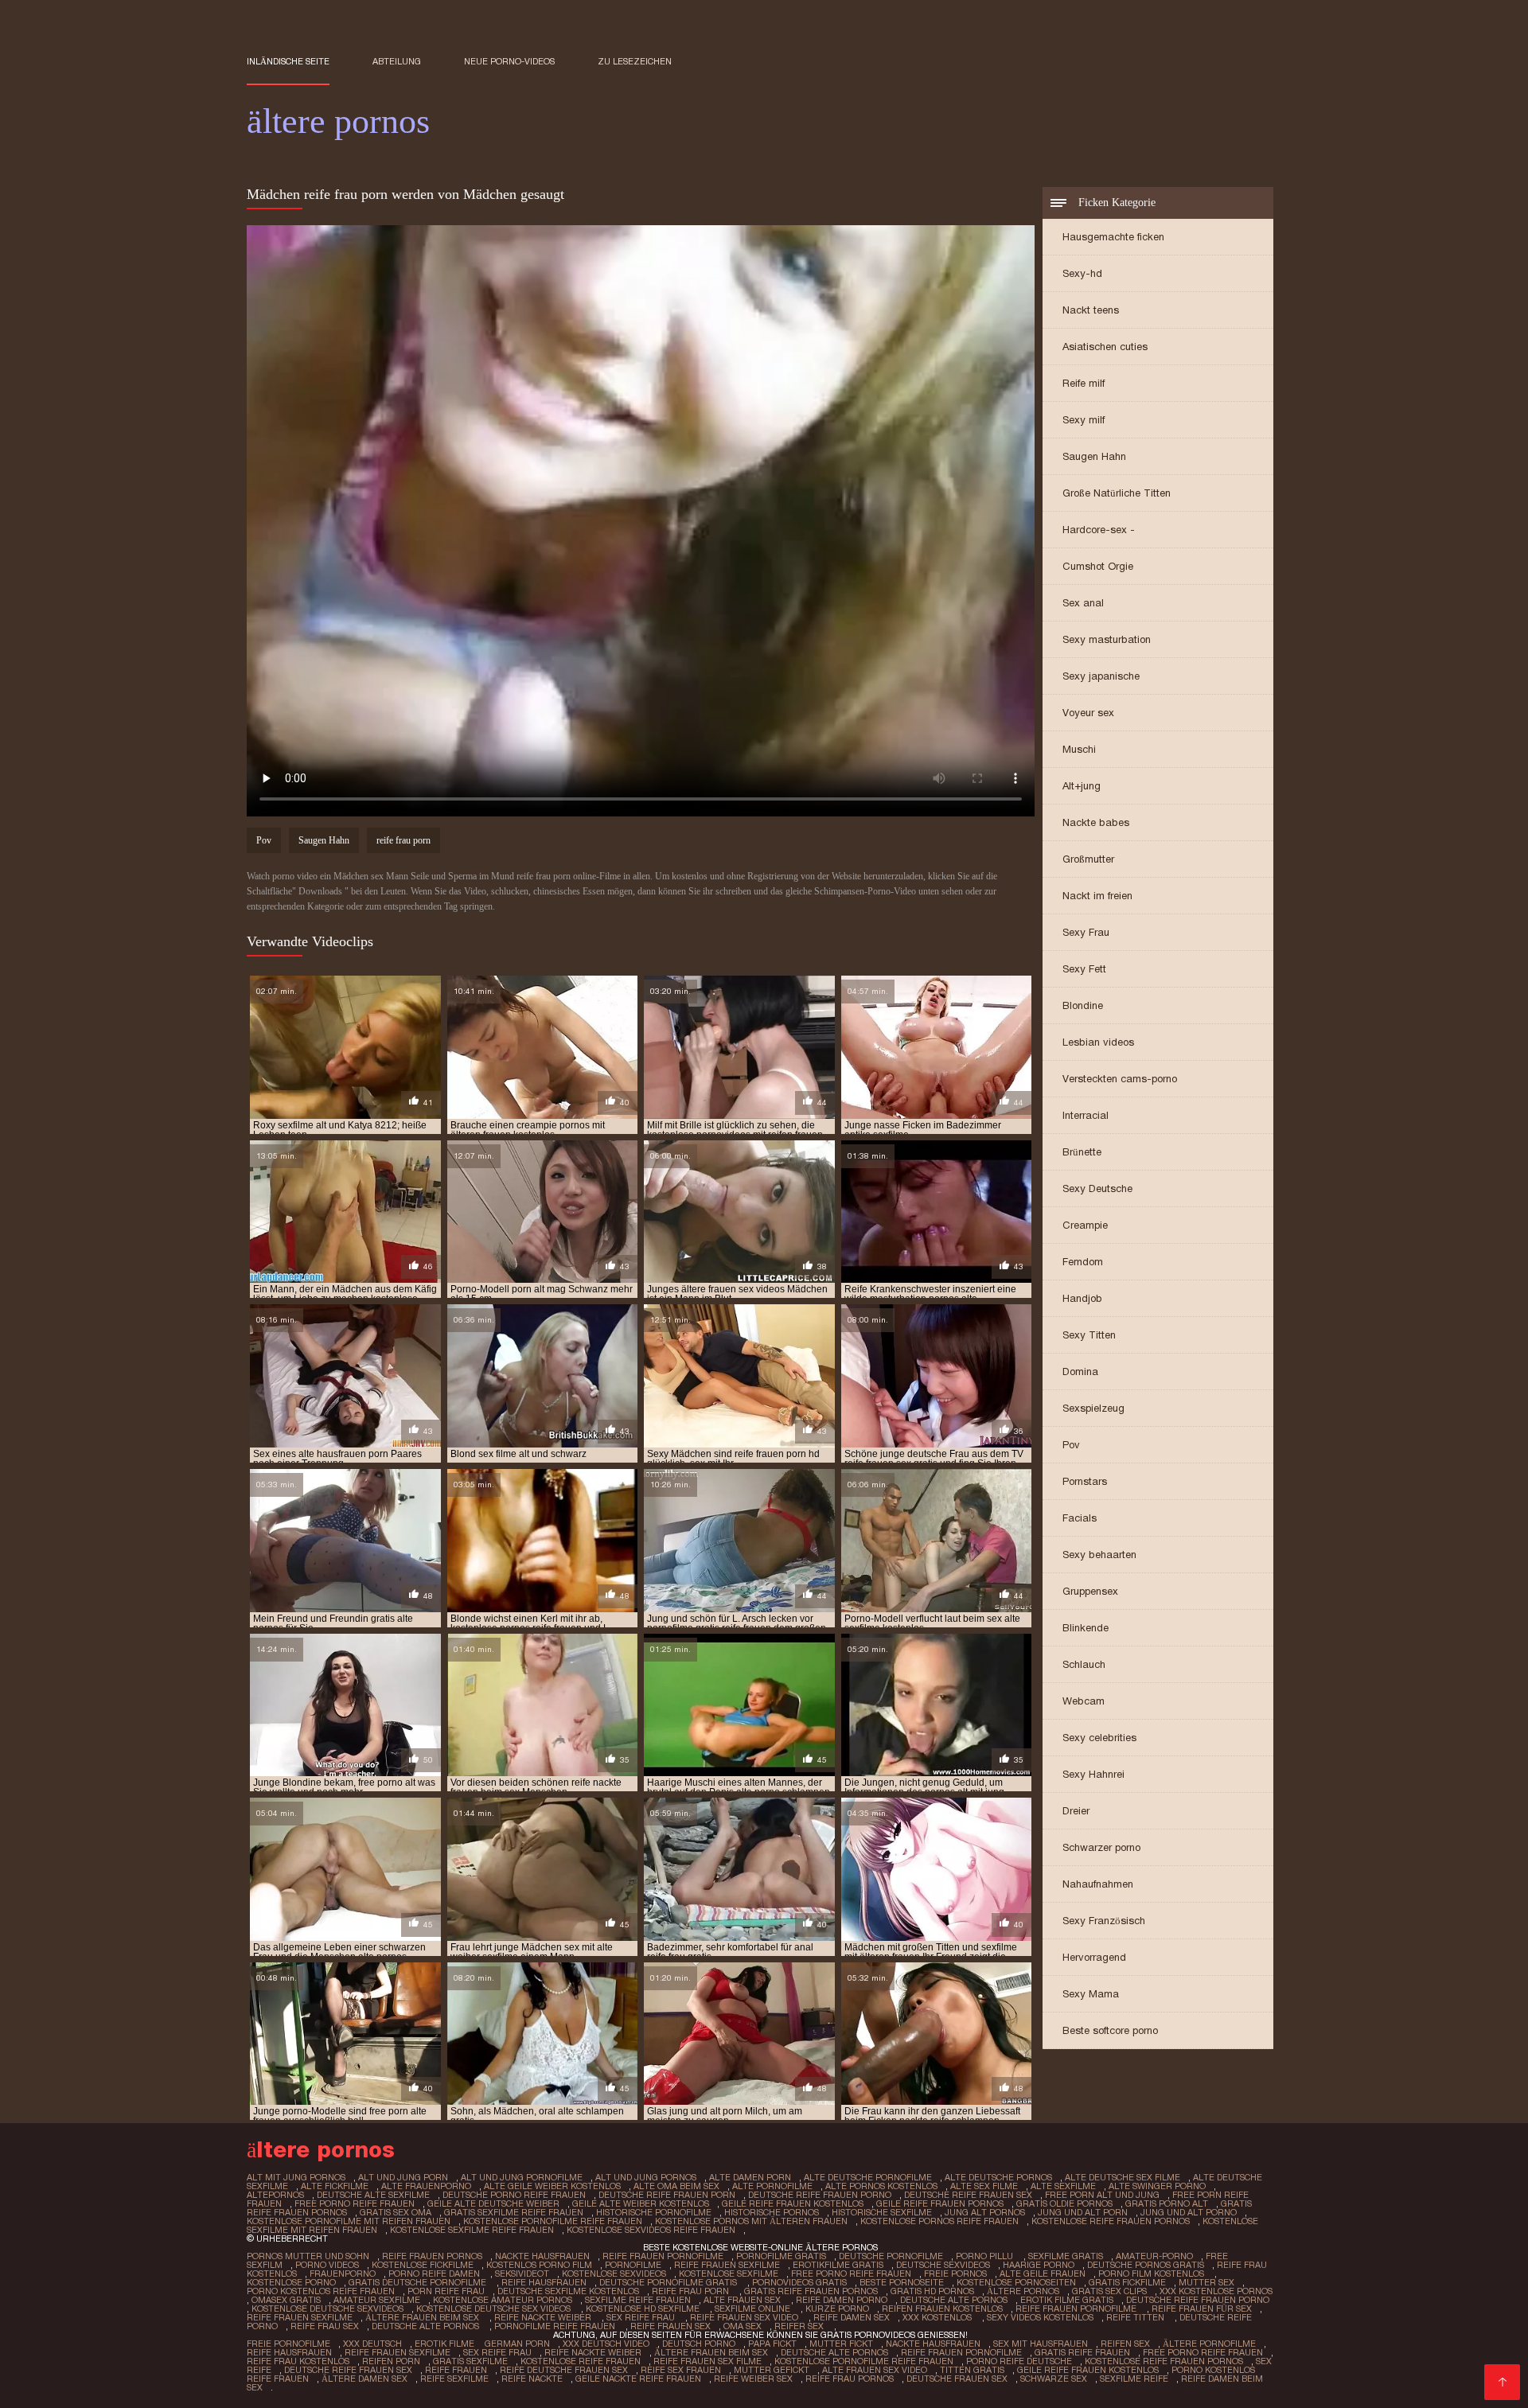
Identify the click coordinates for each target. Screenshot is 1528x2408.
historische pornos (772, 2212)
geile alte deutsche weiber (493, 2203)
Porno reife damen (435, 2274)
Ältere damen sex (364, 2379)
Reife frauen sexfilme (727, 2265)
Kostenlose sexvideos (614, 2274)
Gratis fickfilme (1127, 2282)
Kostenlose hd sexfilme (644, 2309)
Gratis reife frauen (1082, 2352)
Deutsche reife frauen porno (1198, 2300)
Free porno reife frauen (851, 2274)
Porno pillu (986, 2256)
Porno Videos (327, 2265)
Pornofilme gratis (781, 2256)
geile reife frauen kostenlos (793, 2203)
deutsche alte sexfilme (373, 2195)
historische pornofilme (654, 2212)
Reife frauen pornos (432, 2256)
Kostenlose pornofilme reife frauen (864, 2361)
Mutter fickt (841, 2344)
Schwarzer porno (1101, 1847)
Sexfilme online (754, 2309)
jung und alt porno (1189, 2212)
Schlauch (1084, 1664)
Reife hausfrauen (544, 2282)
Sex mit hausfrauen (1041, 2344)
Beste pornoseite (902, 2282)
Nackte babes (1096, 822)
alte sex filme (984, 2186)
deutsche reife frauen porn (667, 2195)
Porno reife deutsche (1019, 2361)
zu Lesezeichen (635, 61)
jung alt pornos (985, 2212)
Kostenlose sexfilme (729, 2274)
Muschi (1079, 749)
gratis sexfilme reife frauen (514, 2212)
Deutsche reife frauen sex (348, 2370)
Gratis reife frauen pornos (811, 2291)
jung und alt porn (1083, 2212)
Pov (1071, 1445)
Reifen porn (391, 2361)
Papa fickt (772, 2344)
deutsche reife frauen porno (820, 2195)
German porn (517, 2344)
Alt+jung (1082, 786)
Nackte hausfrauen (542, 2256)
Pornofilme (633, 2265)
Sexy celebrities (1099, 1738)
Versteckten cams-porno (1120, 1079)
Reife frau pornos (850, 2379)
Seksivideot (522, 2274)
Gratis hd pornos (932, 2291)
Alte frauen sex (743, 2300)
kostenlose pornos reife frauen (939, 2221)
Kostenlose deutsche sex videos (495, 2309)
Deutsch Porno (699, 2344)
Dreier (1076, 1811)
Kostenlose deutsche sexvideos (327, 2309)
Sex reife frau (642, 2317)
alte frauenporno (426, 2186)
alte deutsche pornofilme (868, 2177)
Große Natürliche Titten (1117, 493)
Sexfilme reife (1134, 2379)
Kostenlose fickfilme (423, 2265)
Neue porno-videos (509, 61)
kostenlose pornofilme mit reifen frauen (349, 2221)
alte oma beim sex (676, 2186)
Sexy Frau (1086, 932)
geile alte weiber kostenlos (641, 2203)
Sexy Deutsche (1097, 1188)
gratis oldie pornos (1064, 2203)
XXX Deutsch (372, 2344)
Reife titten (1136, 2317)
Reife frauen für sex (1202, 2309)
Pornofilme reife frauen (556, 2326)
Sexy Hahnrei (1093, 1774)
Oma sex (743, 2326)
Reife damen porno (842, 2300)
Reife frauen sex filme (707, 2361)
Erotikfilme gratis (838, 2265)
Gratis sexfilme (470, 2361)
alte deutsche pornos (998, 2177)
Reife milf (1084, 383)
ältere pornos (1023, 2291)
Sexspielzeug (1093, 1408)
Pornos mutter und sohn (308, 2256)
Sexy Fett (1084, 969)
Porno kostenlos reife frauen (321, 2291)
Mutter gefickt (772, 2370)
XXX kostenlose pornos (1216, 2291)
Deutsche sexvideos (943, 2265)
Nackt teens (1091, 310)
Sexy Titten (1089, 1335)
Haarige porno (1039, 2265)
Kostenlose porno (291, 2282)
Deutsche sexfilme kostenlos (568, 2291)
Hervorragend (1094, 1957)
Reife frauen (456, 2370)
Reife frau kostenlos (298, 2361)
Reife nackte (532, 2379)
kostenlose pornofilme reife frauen (553, 2221)
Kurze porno (837, 2309)
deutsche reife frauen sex (968, 2195)
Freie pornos (955, 2274)
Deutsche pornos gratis (1146, 2265)
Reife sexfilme (454, 2379)
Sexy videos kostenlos (1040, 2317)
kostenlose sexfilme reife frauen (472, 2230)
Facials (1080, 1518)
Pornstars (1085, 1481)
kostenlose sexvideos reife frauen (651, 2230)
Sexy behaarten (1099, 1555)
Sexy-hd (1082, 273)
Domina (1080, 1372)
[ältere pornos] (1502, 2382)
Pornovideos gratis (799, 2282)
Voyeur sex (1088, 713)
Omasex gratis (286, 2300)
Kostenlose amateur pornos (503, 2300)
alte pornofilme (772, 2186)
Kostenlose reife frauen (581, 2361)
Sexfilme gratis (1066, 2256)
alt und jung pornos (646, 2177)
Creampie (1085, 1225)
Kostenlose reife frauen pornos (1164, 2361)
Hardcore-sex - (1099, 530)
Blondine (1083, 1005)
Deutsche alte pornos (954, 2300)
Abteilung (397, 61)
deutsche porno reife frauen (514, 2195)
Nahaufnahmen (1098, 1884)
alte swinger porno (1157, 2186)
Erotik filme (444, 2344)
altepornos (275, 2195)
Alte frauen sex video (875, 2370)
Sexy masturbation (1107, 639)
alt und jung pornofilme (522, 2177)
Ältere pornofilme (1209, 2344)
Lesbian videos (1098, 1042)
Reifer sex (800, 2326)
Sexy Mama (1091, 1994)
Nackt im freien (1097, 896)
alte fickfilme (335, 2186)
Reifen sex (1125, 2344)
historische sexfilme (882, 2212)
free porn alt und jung (1102, 2195)
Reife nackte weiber (544, 2317)
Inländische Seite (288, 61)
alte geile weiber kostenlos (552, 2186)
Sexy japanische (1101, 676)
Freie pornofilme (288, 2344)
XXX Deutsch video (606, 2344)
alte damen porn (750, 2177)
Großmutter (1088, 859)
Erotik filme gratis (1067, 2300)
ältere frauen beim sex (423, 2317)
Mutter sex (1206, 2282)
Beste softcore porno (1110, 2030)
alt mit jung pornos (296, 2177)
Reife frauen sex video (745, 2317)
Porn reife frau (446, 2291)
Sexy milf (1084, 420)
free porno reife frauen (355, 2203)
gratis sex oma (396, 2212)
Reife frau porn (692, 2291)
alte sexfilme (1063, 2186)
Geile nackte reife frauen (638, 2379)
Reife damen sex (852, 2317)
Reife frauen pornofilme (663, 2256)
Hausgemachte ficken (1113, 237)
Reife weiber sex (753, 2379)
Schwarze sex (1054, 2379)
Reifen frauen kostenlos (942, 2309)
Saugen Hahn (1094, 456)
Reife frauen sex (670, 2326)
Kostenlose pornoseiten (1016, 2282)
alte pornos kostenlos (881, 2186)
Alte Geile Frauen (1043, 2274)
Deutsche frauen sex (957, 2379)
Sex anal (1083, 603)
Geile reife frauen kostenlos (1088, 2370)
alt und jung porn (403, 2177)
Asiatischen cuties (1105, 347)
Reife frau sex (325, 2326)
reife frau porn (403, 840)
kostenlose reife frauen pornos (1111, 2221)
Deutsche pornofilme (891, 2256)
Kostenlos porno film (539, 2265)
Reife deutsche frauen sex (564, 2370)
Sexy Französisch (1104, 1921)
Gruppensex (1090, 1591)
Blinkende (1086, 1628)
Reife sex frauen (681, 2370)
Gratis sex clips (1109, 2291)
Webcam (1084, 1701)
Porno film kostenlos (1152, 2274)
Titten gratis (972, 2370)
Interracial (1086, 1115)
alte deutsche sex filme (1123, 2177)
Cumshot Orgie (1098, 566)
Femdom (1083, 1262)
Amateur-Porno (1154, 2256)
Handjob (1082, 1298)
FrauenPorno (343, 2274)
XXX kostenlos (938, 2317)
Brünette (1082, 1152)
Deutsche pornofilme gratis (669, 2282)
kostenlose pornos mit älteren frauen (751, 2221)
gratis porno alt (1167, 2203)
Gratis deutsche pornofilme (419, 2282)
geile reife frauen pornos (940, 2203)
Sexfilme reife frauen (638, 2300)
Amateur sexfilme (377, 2300)
